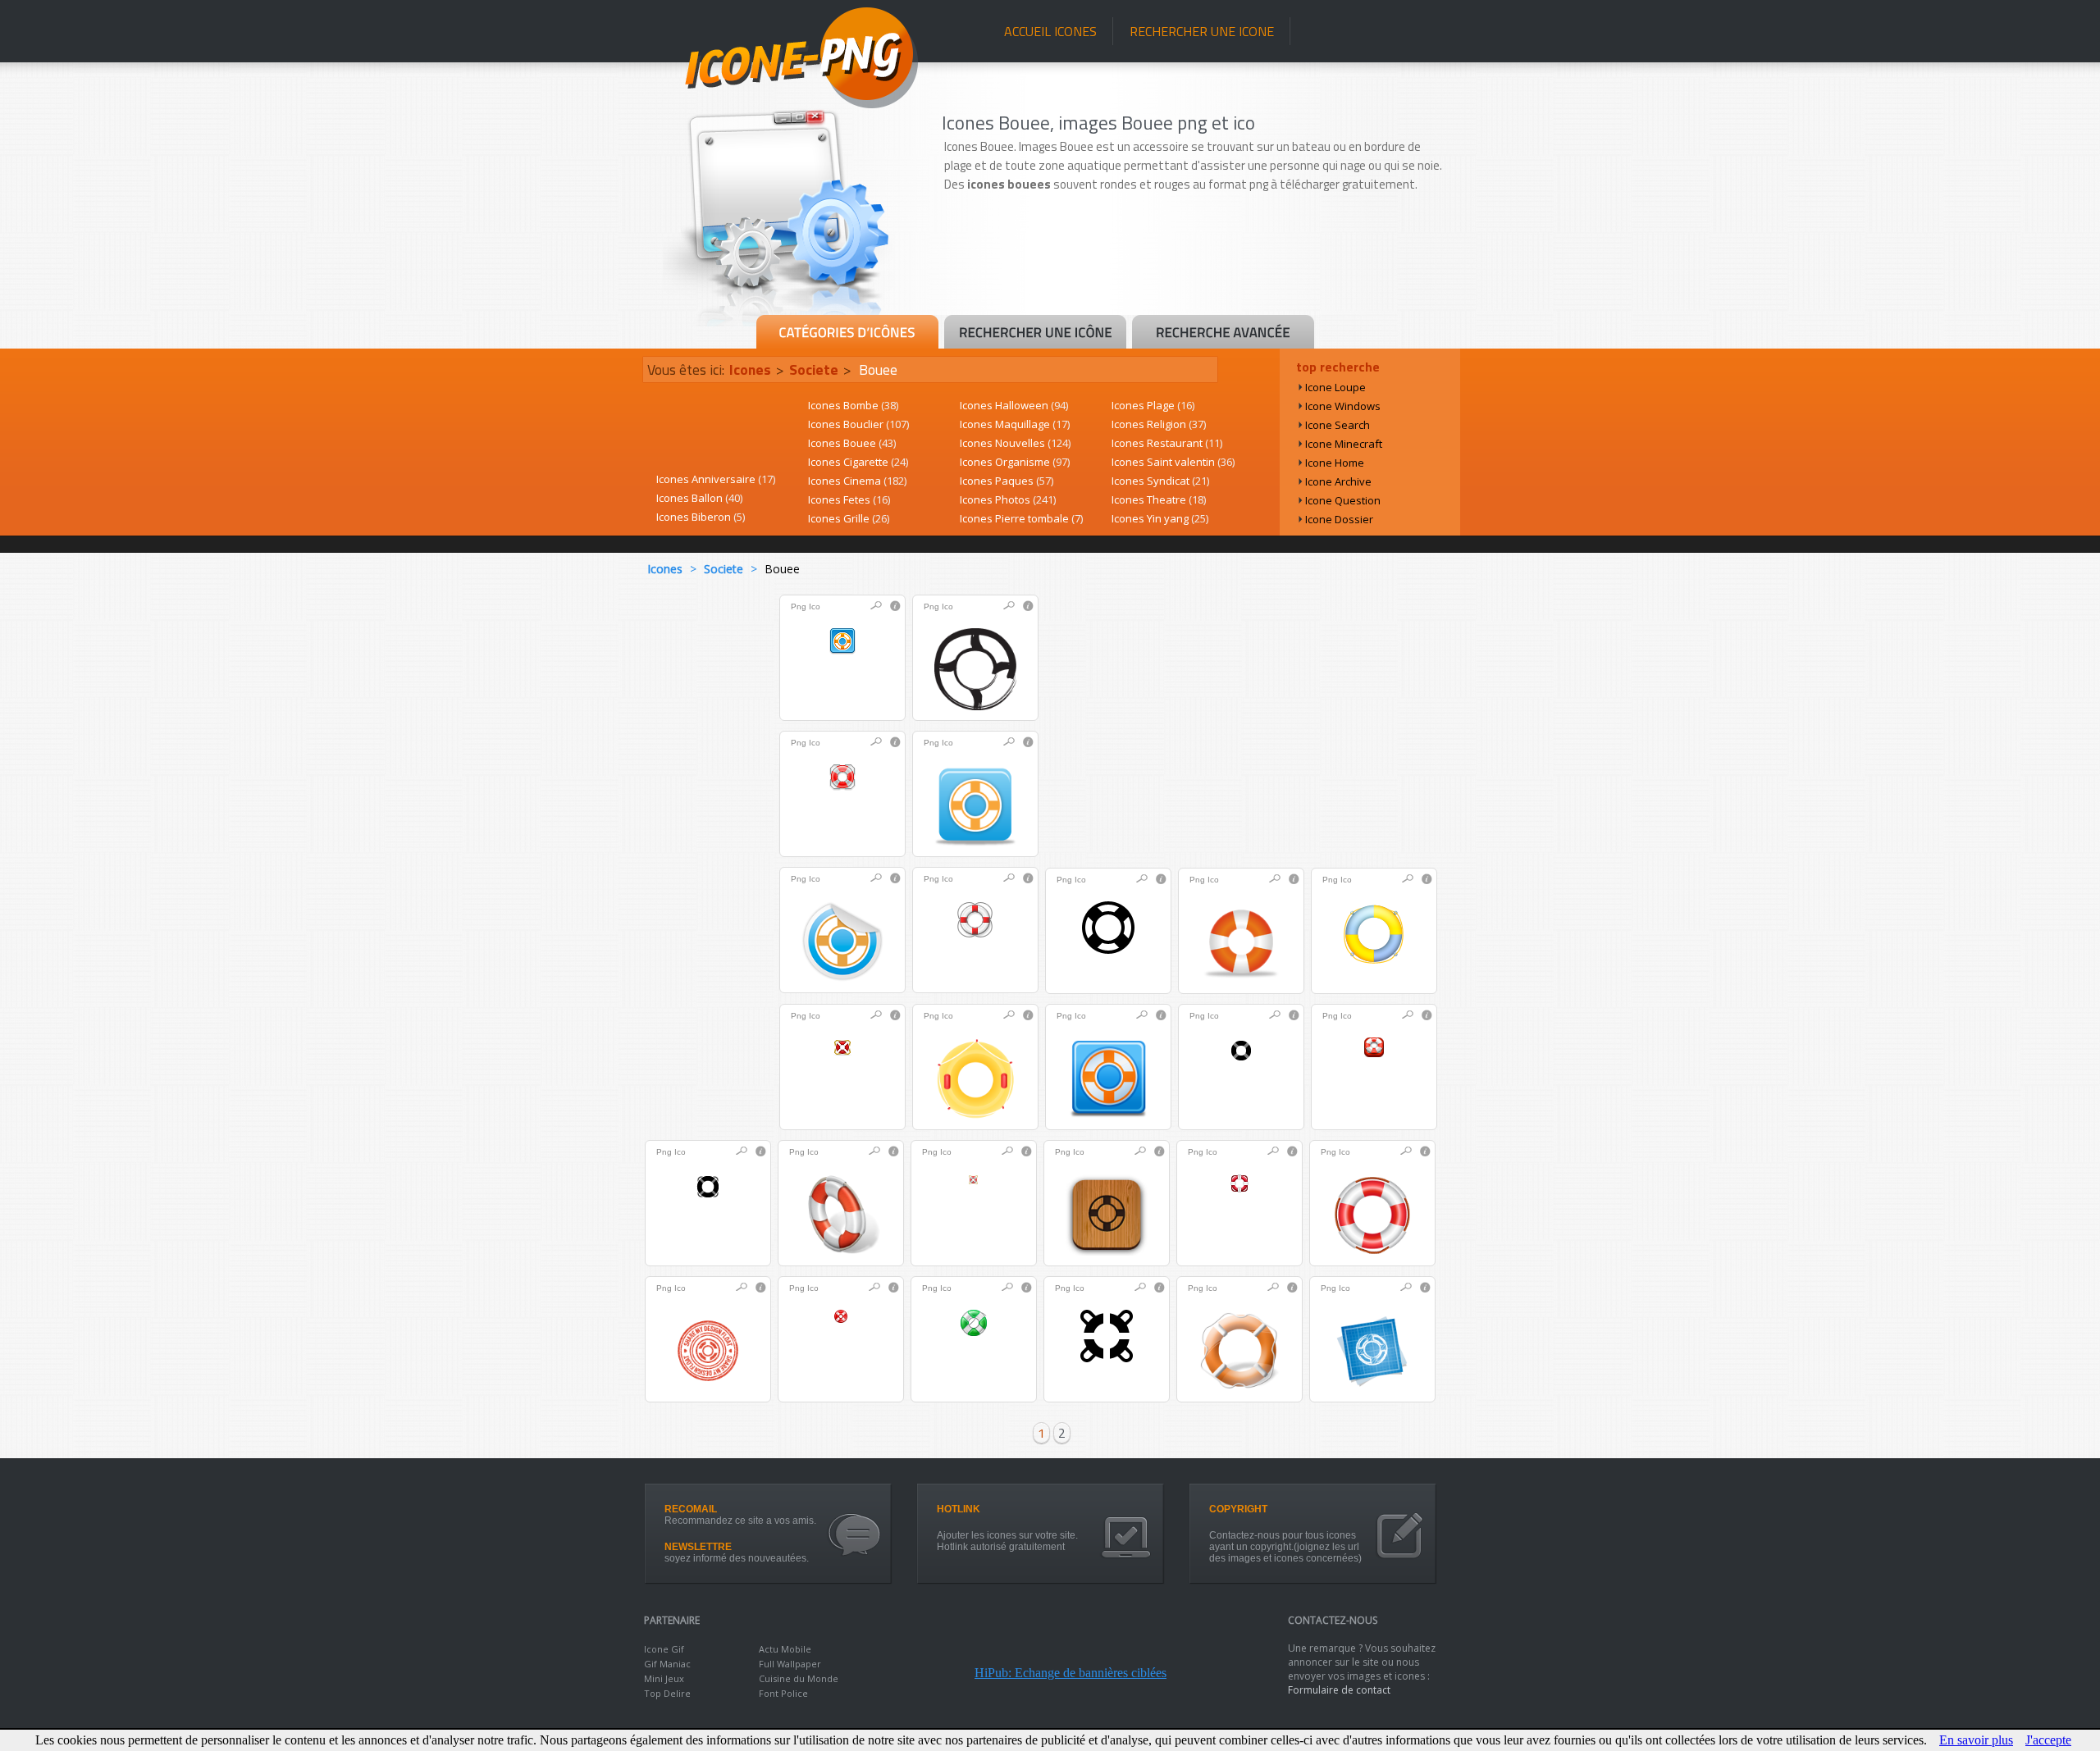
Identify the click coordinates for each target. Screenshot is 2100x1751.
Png (799, 606)
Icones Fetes (849, 499)
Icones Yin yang (1160, 518)
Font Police (783, 1693)
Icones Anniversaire (716, 479)
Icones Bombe (853, 405)
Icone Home (1335, 463)
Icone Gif (664, 1649)
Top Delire (667, 1693)
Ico (815, 606)
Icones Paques (1007, 481)
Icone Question (1343, 500)
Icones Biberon (701, 517)
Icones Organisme (1015, 462)
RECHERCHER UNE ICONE (1202, 31)
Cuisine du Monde (799, 1678)
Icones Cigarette (858, 462)
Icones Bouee (852, 443)
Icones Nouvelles (1015, 443)
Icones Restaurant (1167, 443)
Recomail (691, 1509)
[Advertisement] (1199, 268)
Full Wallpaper (790, 1664)
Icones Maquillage (1015, 424)
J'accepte (2048, 1740)
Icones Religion (1159, 424)
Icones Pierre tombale (1021, 518)
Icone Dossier (1339, 519)
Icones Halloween (1014, 405)
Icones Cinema (857, 481)
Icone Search (1338, 425)
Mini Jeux (664, 1678)
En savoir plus (1976, 1740)
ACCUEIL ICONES (1050, 31)
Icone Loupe (1335, 387)
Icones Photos (1008, 499)
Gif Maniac (667, 1664)
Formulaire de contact (1339, 1690)
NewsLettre (698, 1547)
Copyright (1238, 1509)
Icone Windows (1343, 406)
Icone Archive (1338, 481)
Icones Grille (849, 518)
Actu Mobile (785, 1649)
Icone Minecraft (1344, 444)
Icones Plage (1153, 405)
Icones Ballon (699, 498)
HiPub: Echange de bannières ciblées (1071, 1673)
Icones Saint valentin (1173, 462)
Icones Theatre (1159, 499)
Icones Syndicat (1160, 481)
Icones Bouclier (858, 424)
